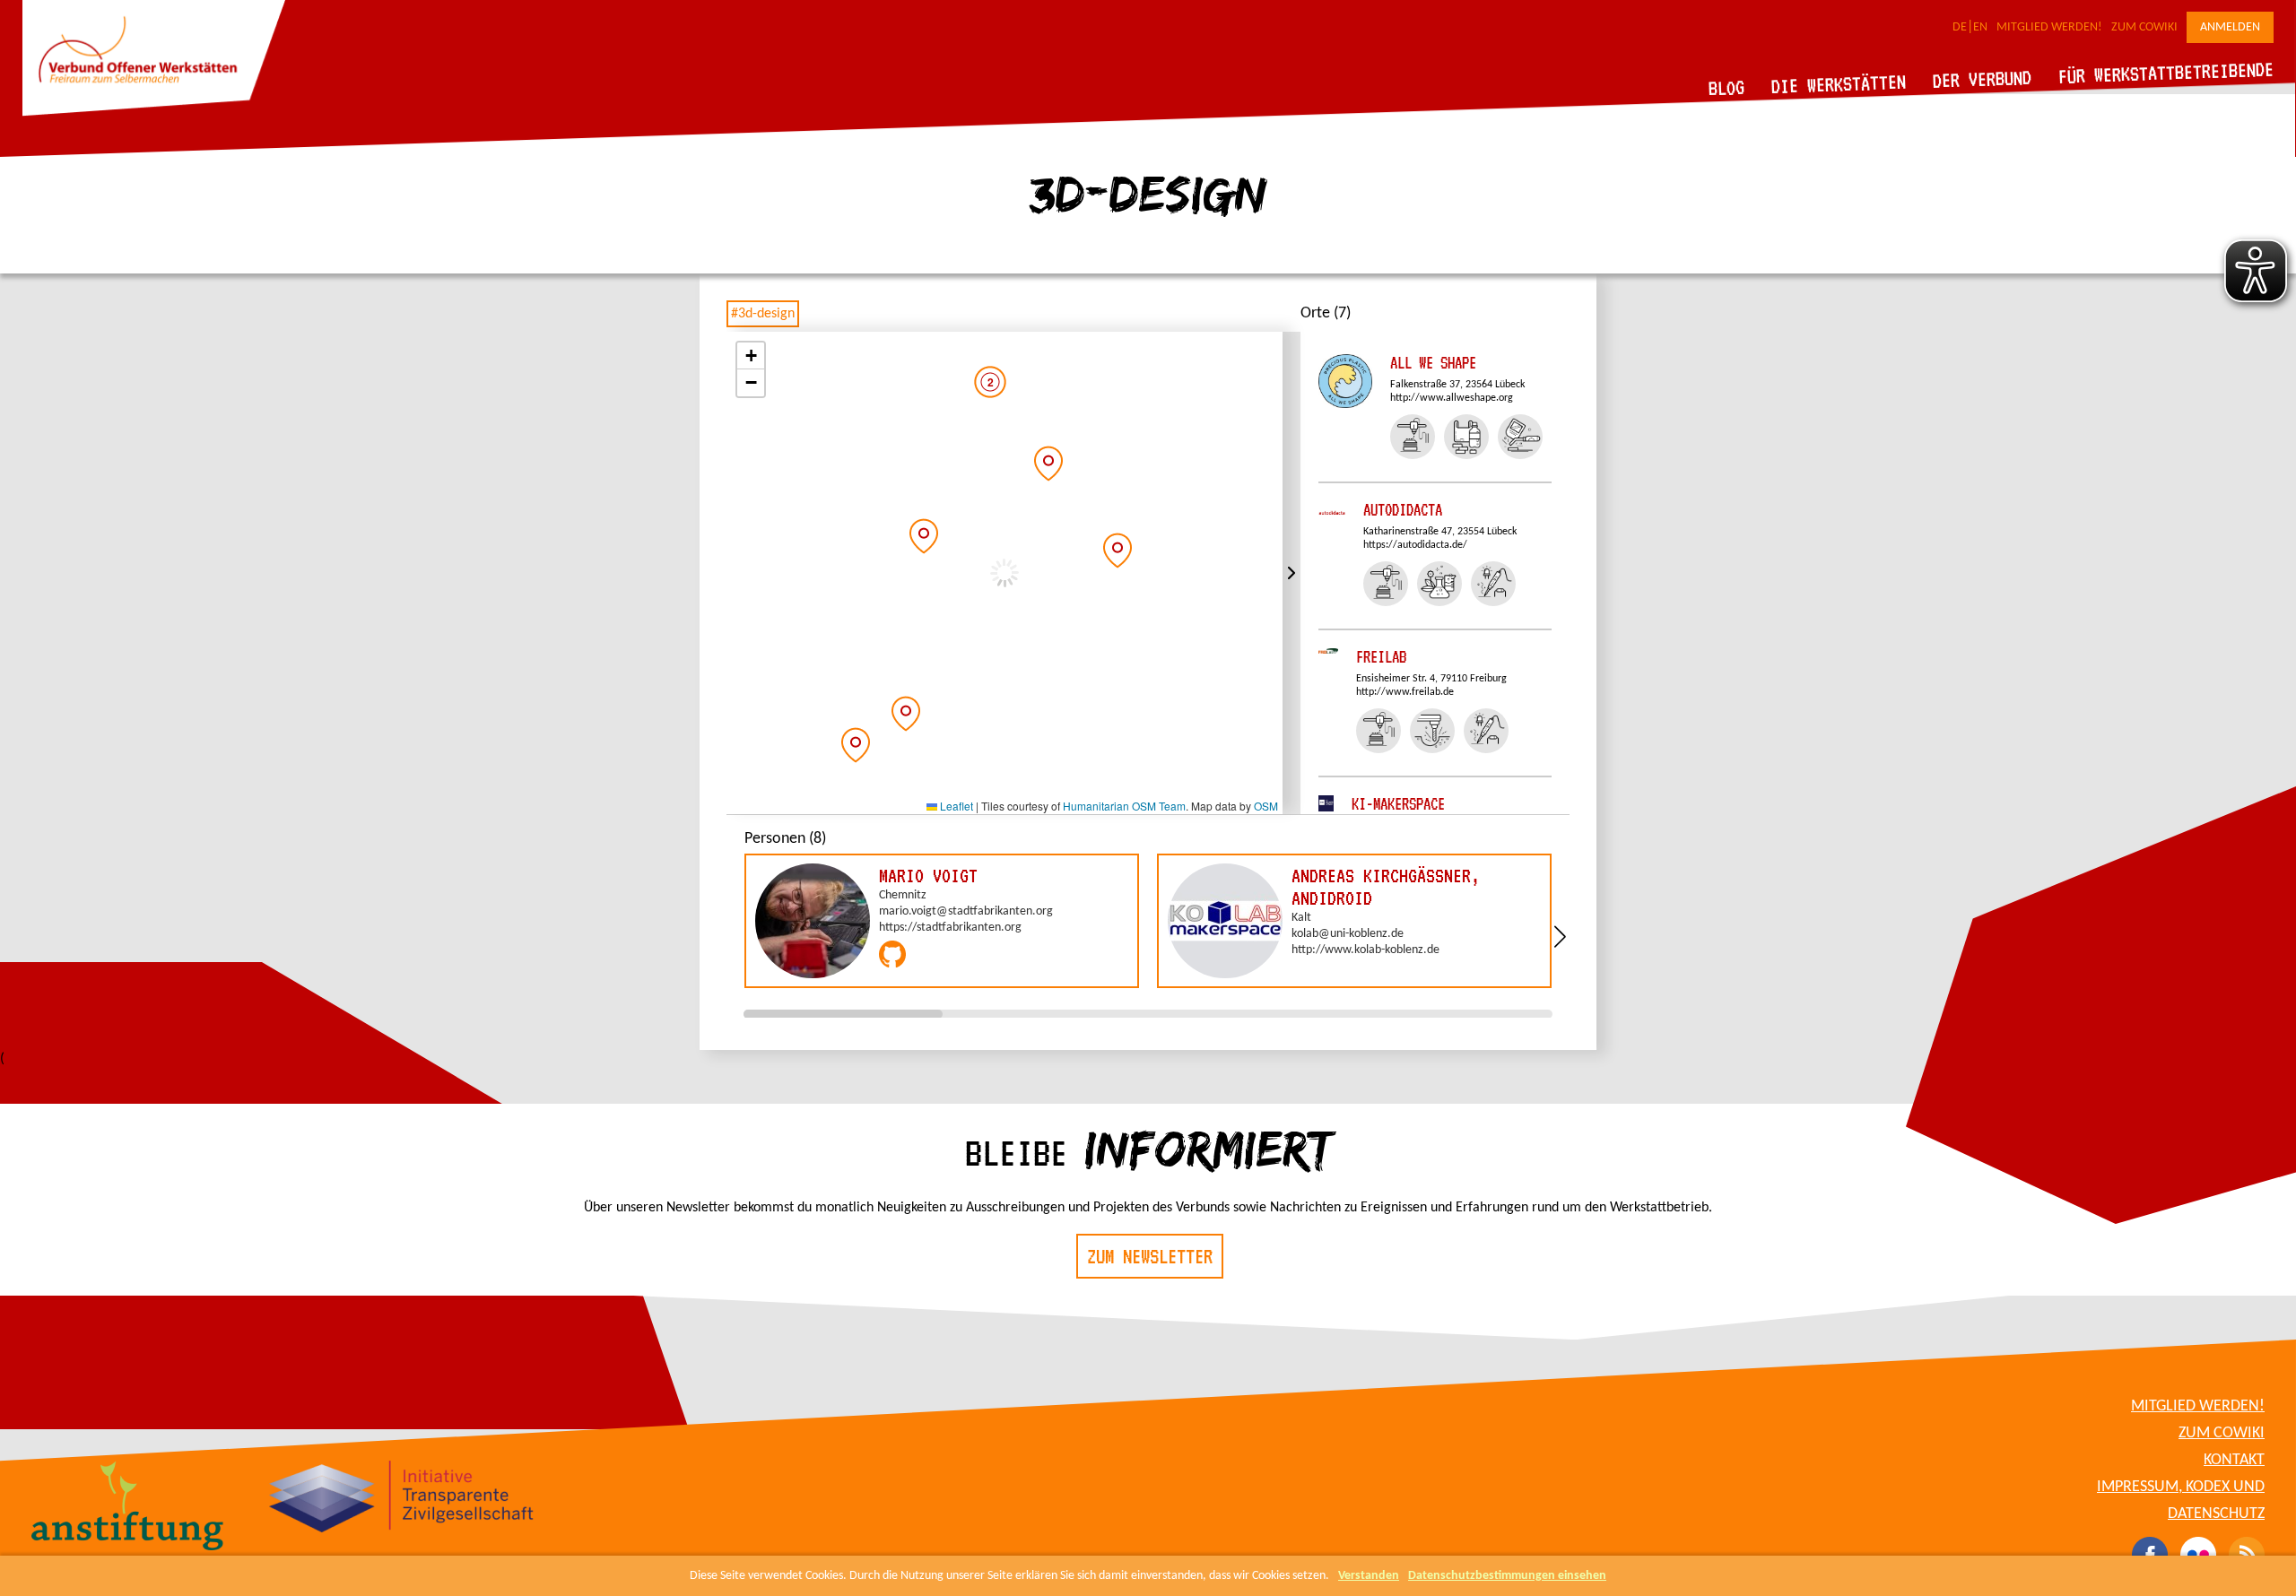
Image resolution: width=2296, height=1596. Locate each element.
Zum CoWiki (2144, 27)
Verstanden (1369, 1576)
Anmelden (2230, 27)
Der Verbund (1983, 79)
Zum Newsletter (1150, 1256)
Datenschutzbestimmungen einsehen (1507, 1576)
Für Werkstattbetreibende (2166, 72)
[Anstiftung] (128, 1508)
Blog (1727, 87)
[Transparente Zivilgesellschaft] (401, 1499)
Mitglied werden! (2049, 27)
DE (1960, 27)
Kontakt (2234, 1460)
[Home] (154, 113)
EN (1980, 27)
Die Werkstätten (1839, 84)
